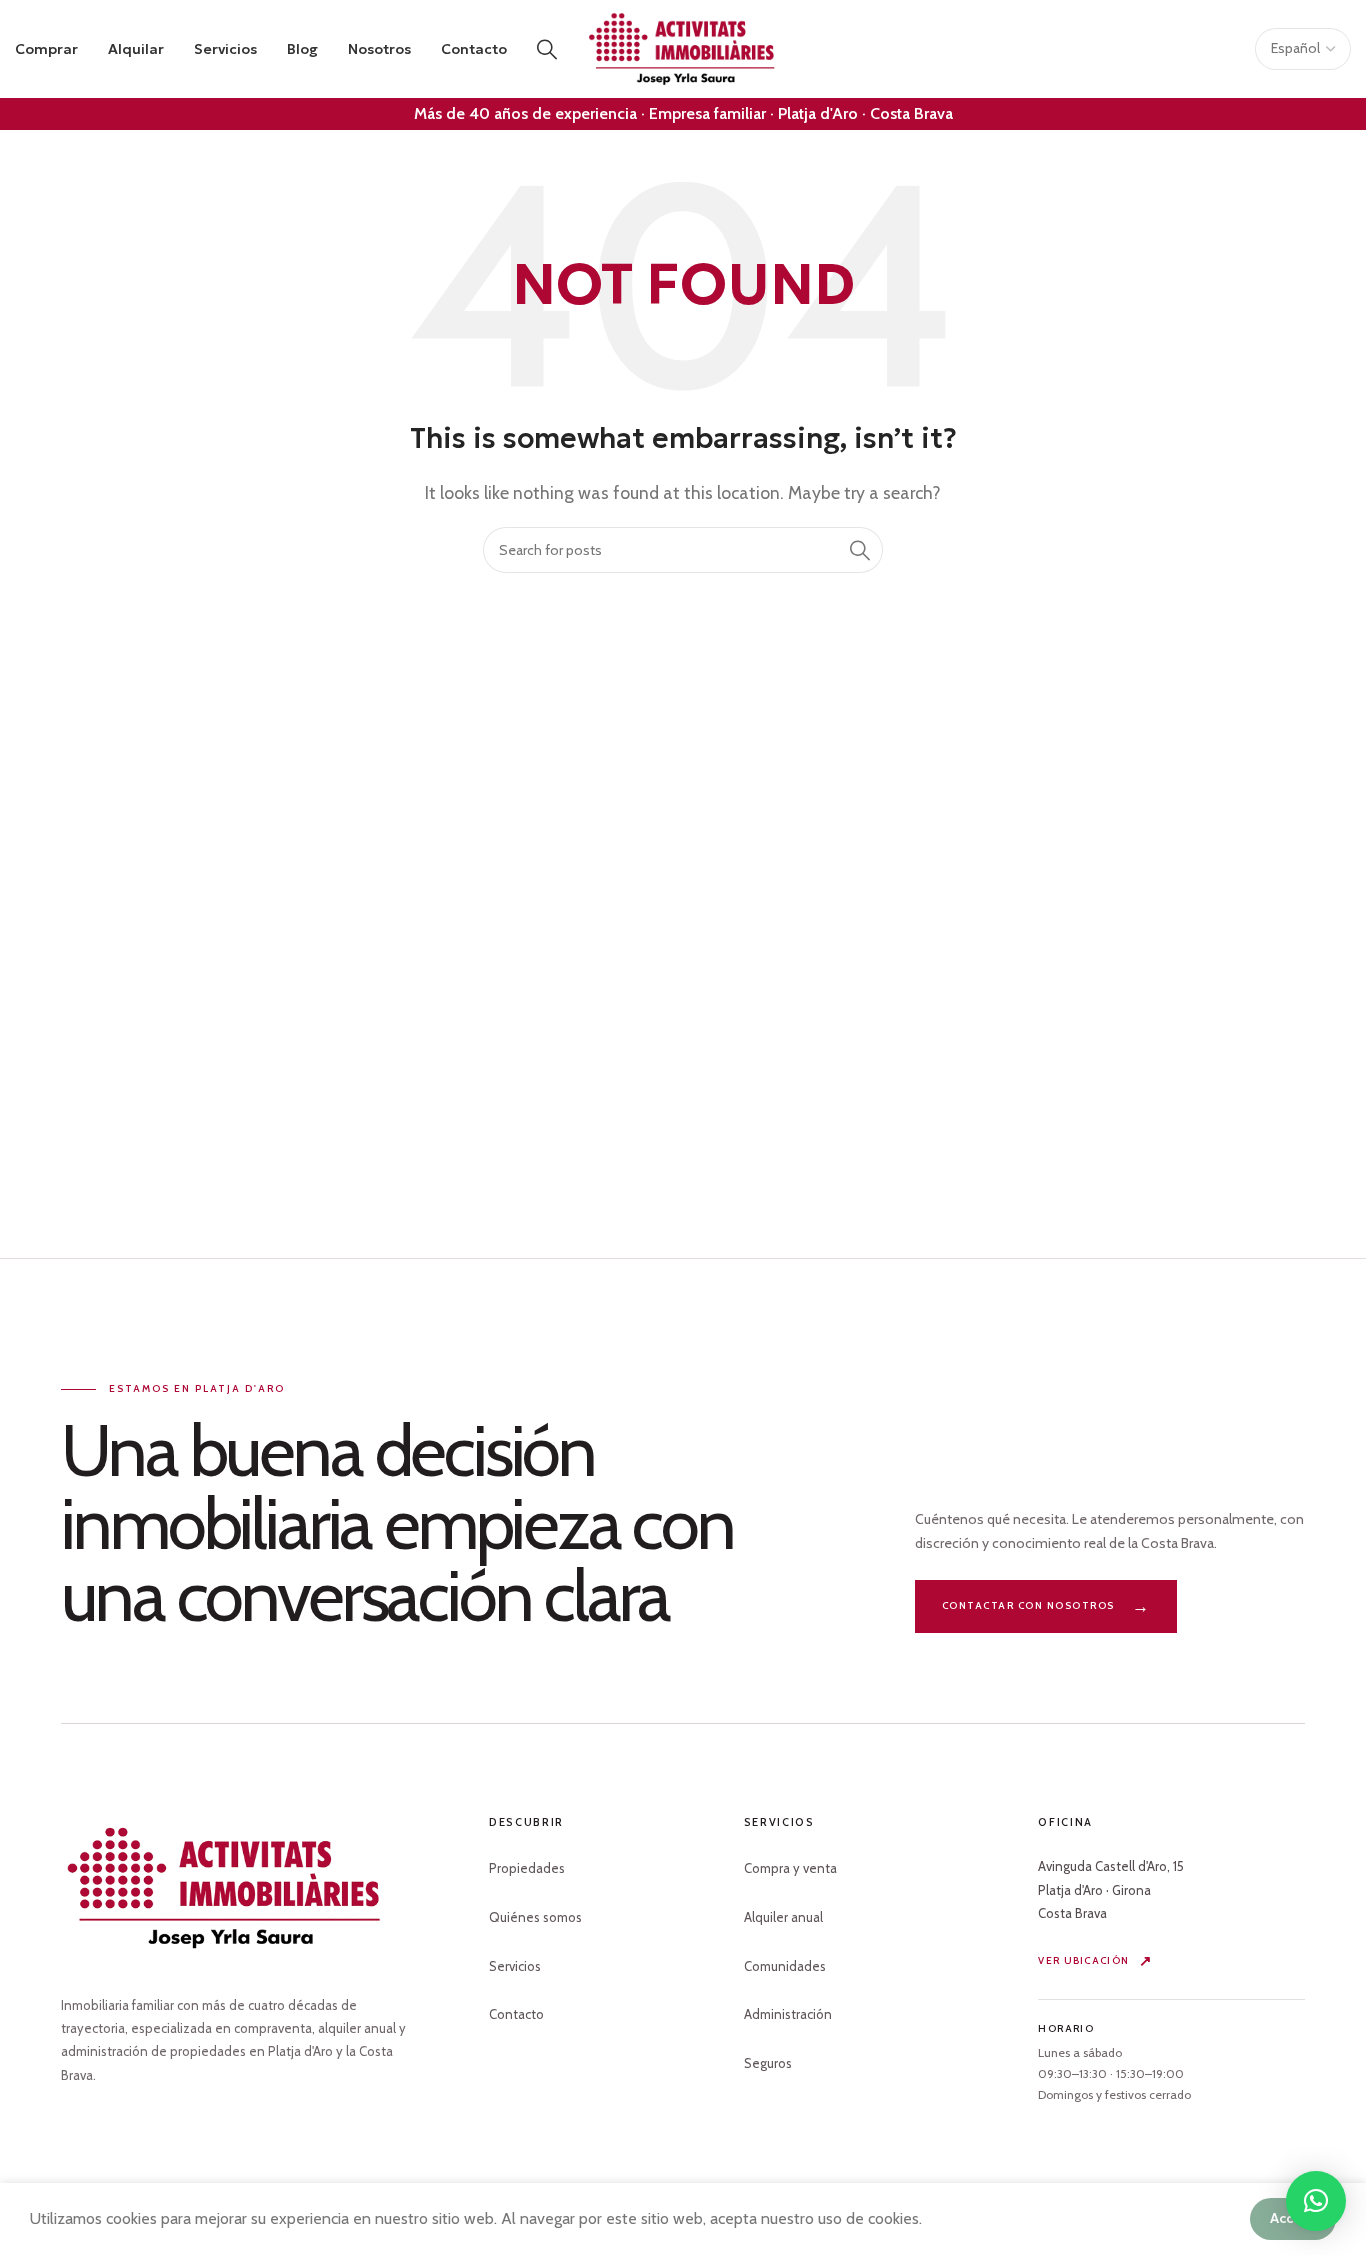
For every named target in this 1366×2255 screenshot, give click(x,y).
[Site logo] (683, 47)
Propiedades (527, 1868)
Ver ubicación (1083, 1960)
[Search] (547, 49)
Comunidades (785, 1966)
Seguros (768, 2063)
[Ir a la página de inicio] (226, 1888)
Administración (788, 2014)
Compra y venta (790, 1868)
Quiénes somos (535, 1917)
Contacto (516, 2014)
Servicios (515, 1966)
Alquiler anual (783, 1917)
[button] (1316, 2201)
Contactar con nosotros (1028, 1605)
